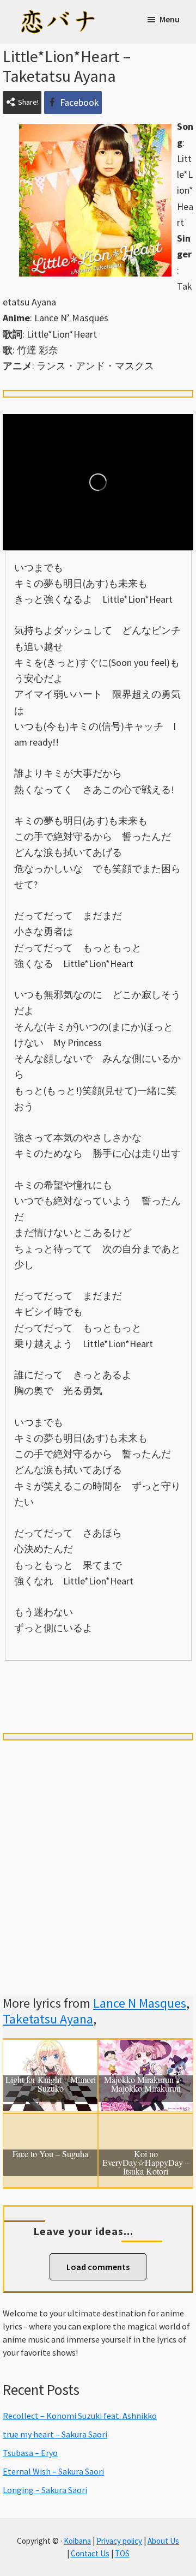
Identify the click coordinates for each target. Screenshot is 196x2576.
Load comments (98, 2267)
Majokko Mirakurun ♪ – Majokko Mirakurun (146, 2085)
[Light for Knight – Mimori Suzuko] (50, 2048)
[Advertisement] (98, 1855)
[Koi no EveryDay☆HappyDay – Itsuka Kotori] (146, 2122)
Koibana (77, 2541)
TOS (122, 2553)
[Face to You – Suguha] (50, 2122)
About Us (163, 2541)
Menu (170, 19)
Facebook (79, 102)
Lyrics (41, 1679)
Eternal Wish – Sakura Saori (53, 2471)
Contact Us (90, 2553)
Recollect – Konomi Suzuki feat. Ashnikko (80, 2416)
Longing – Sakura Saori (45, 2490)
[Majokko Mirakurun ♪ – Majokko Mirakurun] (146, 2048)
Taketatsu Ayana (48, 2019)
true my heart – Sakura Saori (55, 2434)
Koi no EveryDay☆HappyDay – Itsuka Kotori (146, 2163)
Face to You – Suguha (50, 2154)
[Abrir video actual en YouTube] (98, 482)
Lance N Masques (140, 2003)
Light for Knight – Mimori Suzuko (51, 2085)
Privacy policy (119, 2541)
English (98, 1698)
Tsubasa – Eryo (30, 2453)
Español (156, 1679)
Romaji (98, 1679)
